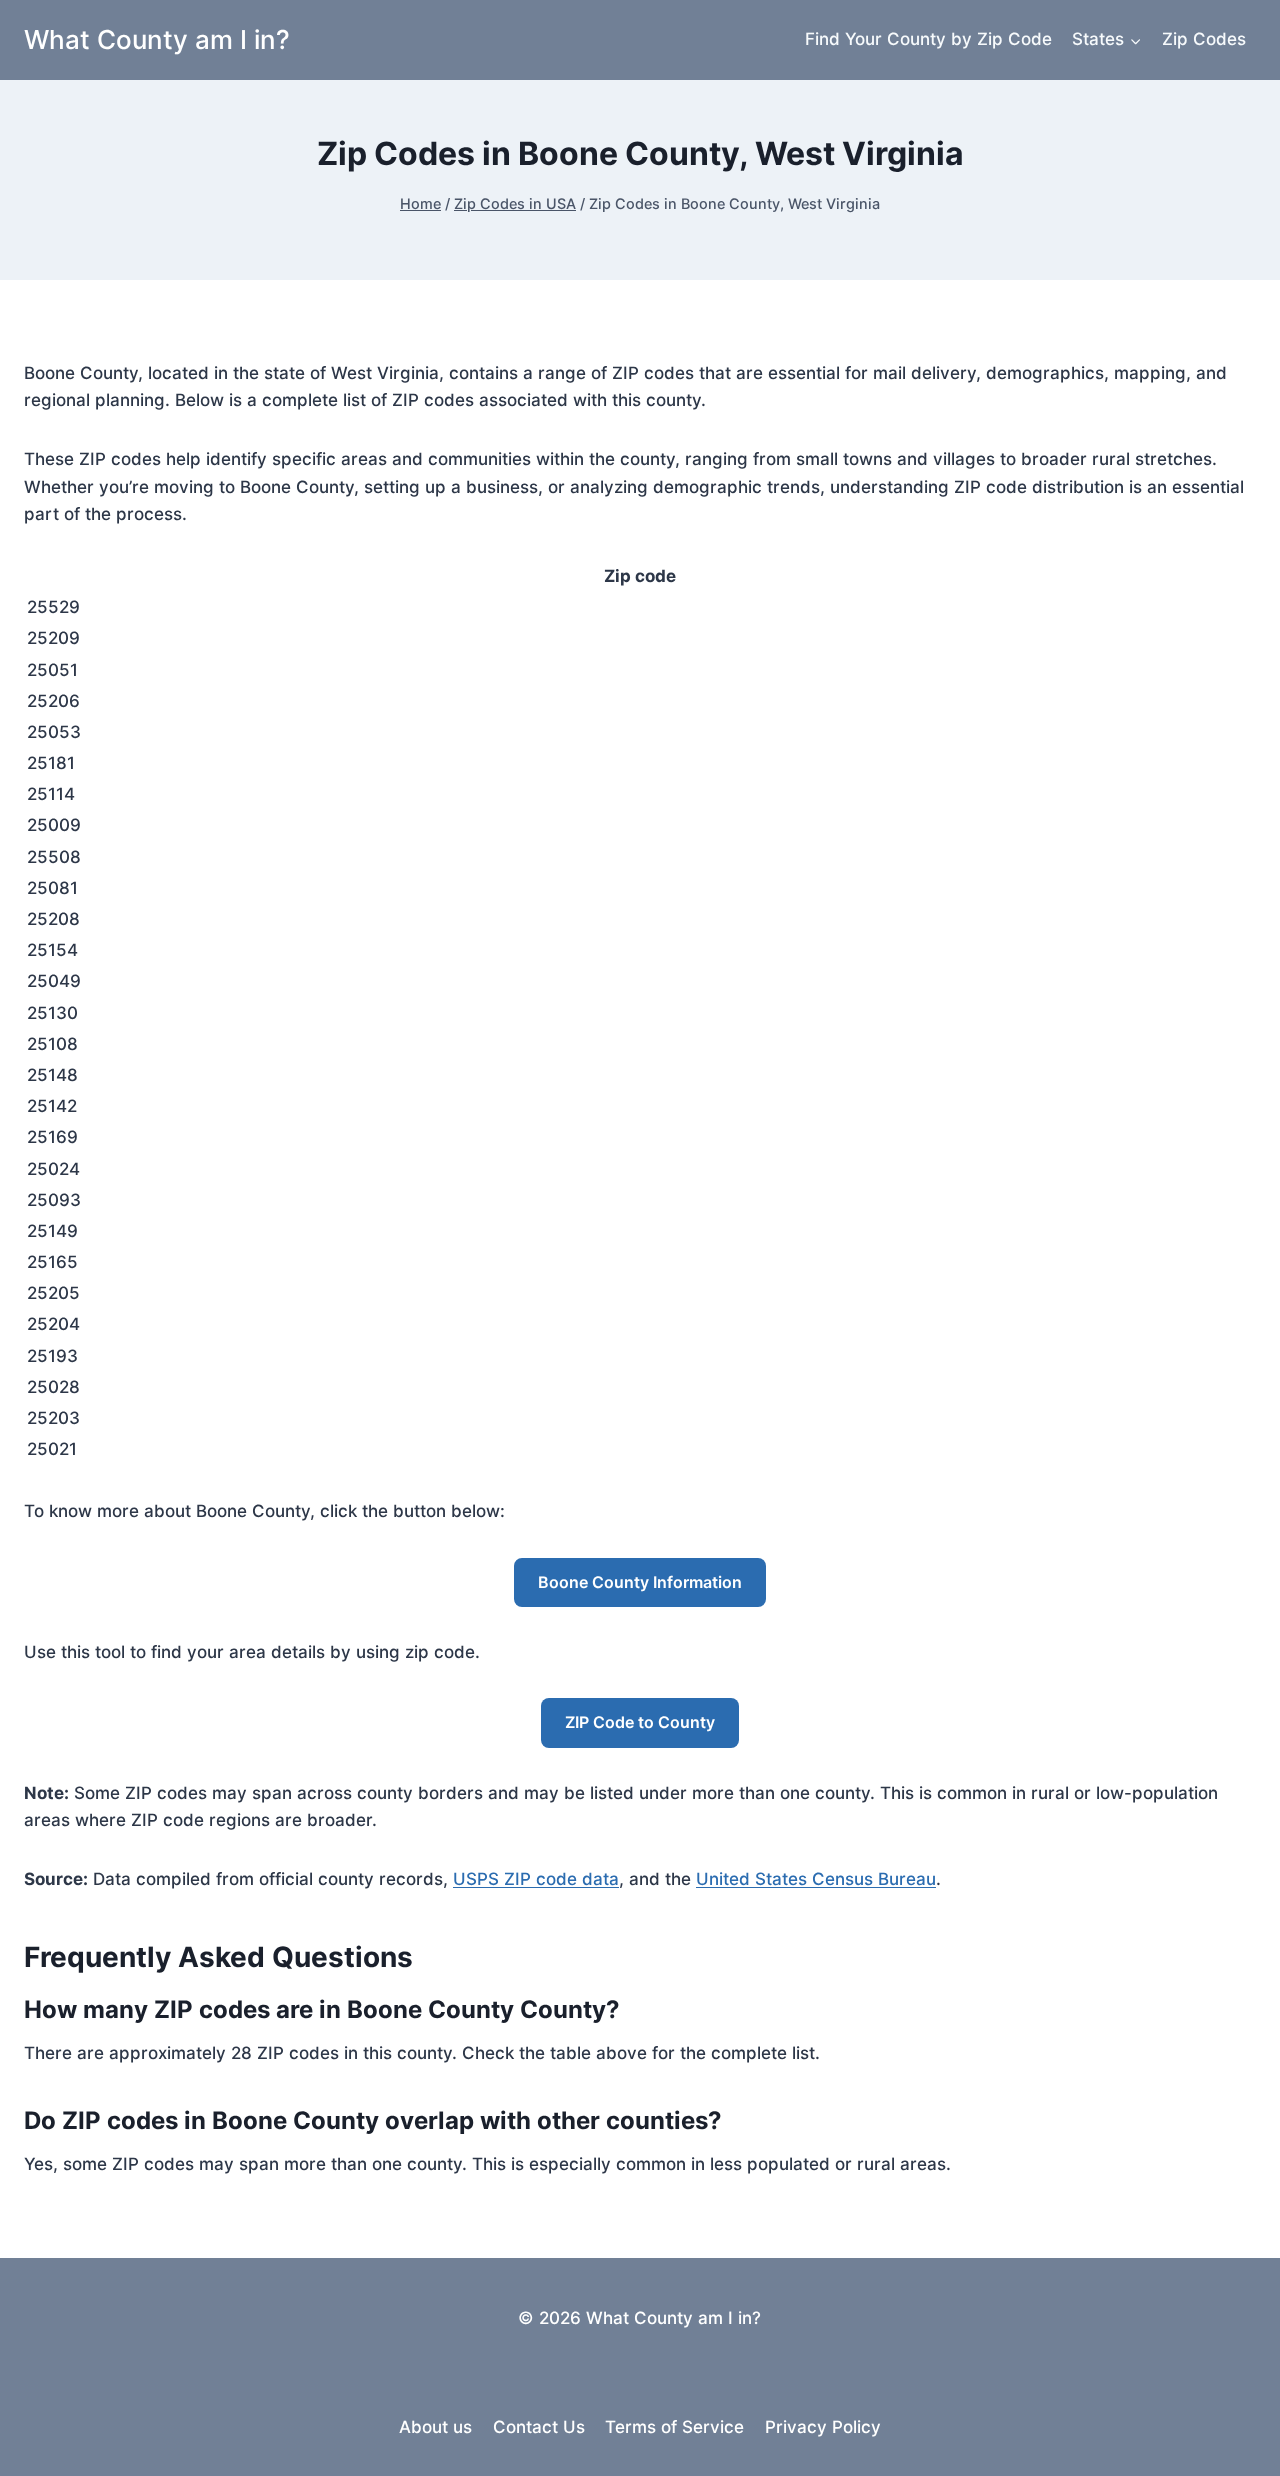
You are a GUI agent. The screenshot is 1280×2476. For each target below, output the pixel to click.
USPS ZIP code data (536, 1879)
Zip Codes (1204, 39)
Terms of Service (674, 2427)
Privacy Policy (823, 2427)
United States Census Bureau (816, 1879)
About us (435, 2427)
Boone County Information (640, 1582)
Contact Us (539, 2427)
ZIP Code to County (640, 1722)
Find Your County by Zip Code (928, 39)
